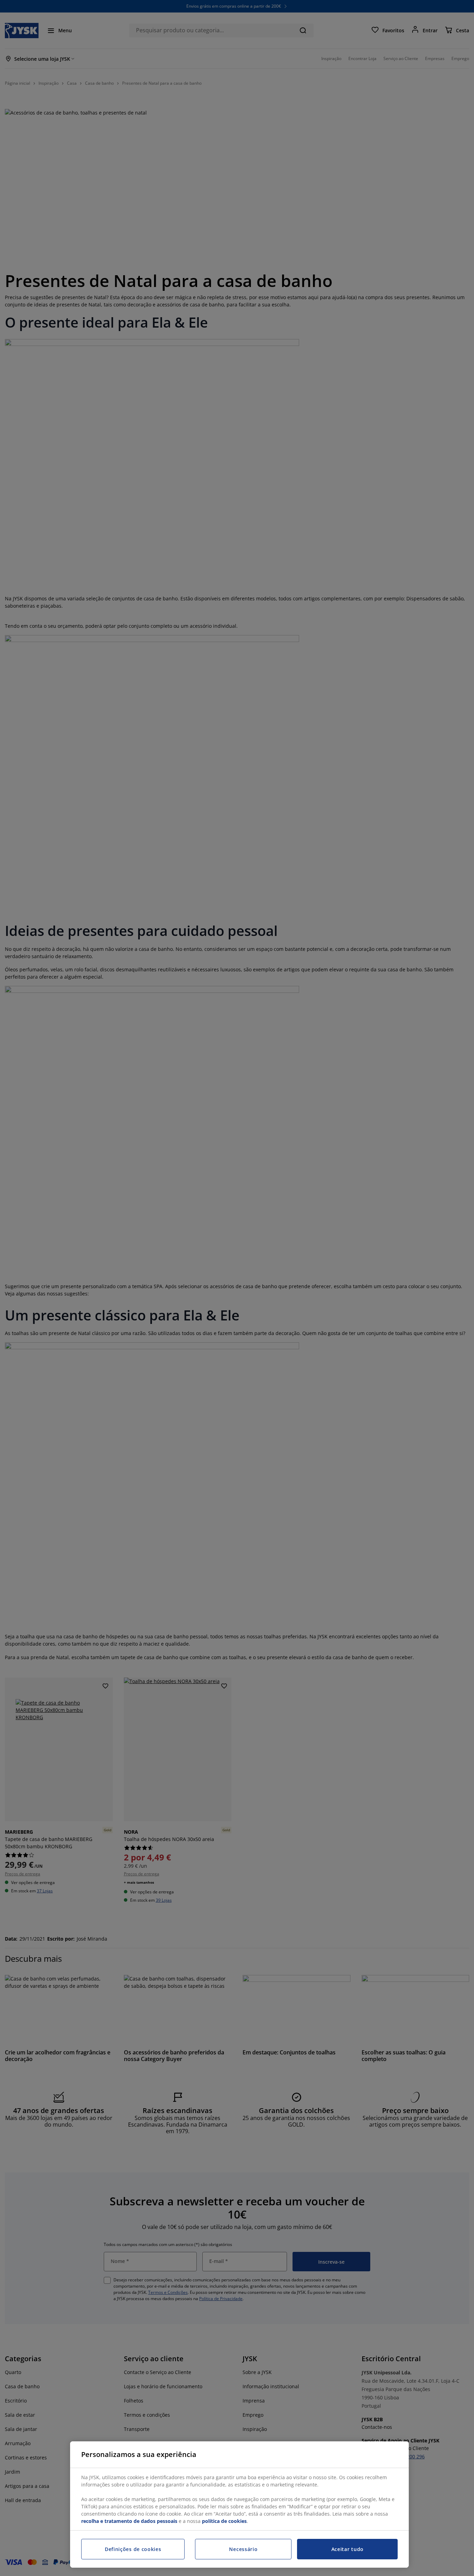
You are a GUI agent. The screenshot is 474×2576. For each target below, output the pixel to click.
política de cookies (224, 2521)
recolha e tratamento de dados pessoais (129, 2521)
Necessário (243, 2549)
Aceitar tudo (348, 2549)
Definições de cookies (133, 2549)
